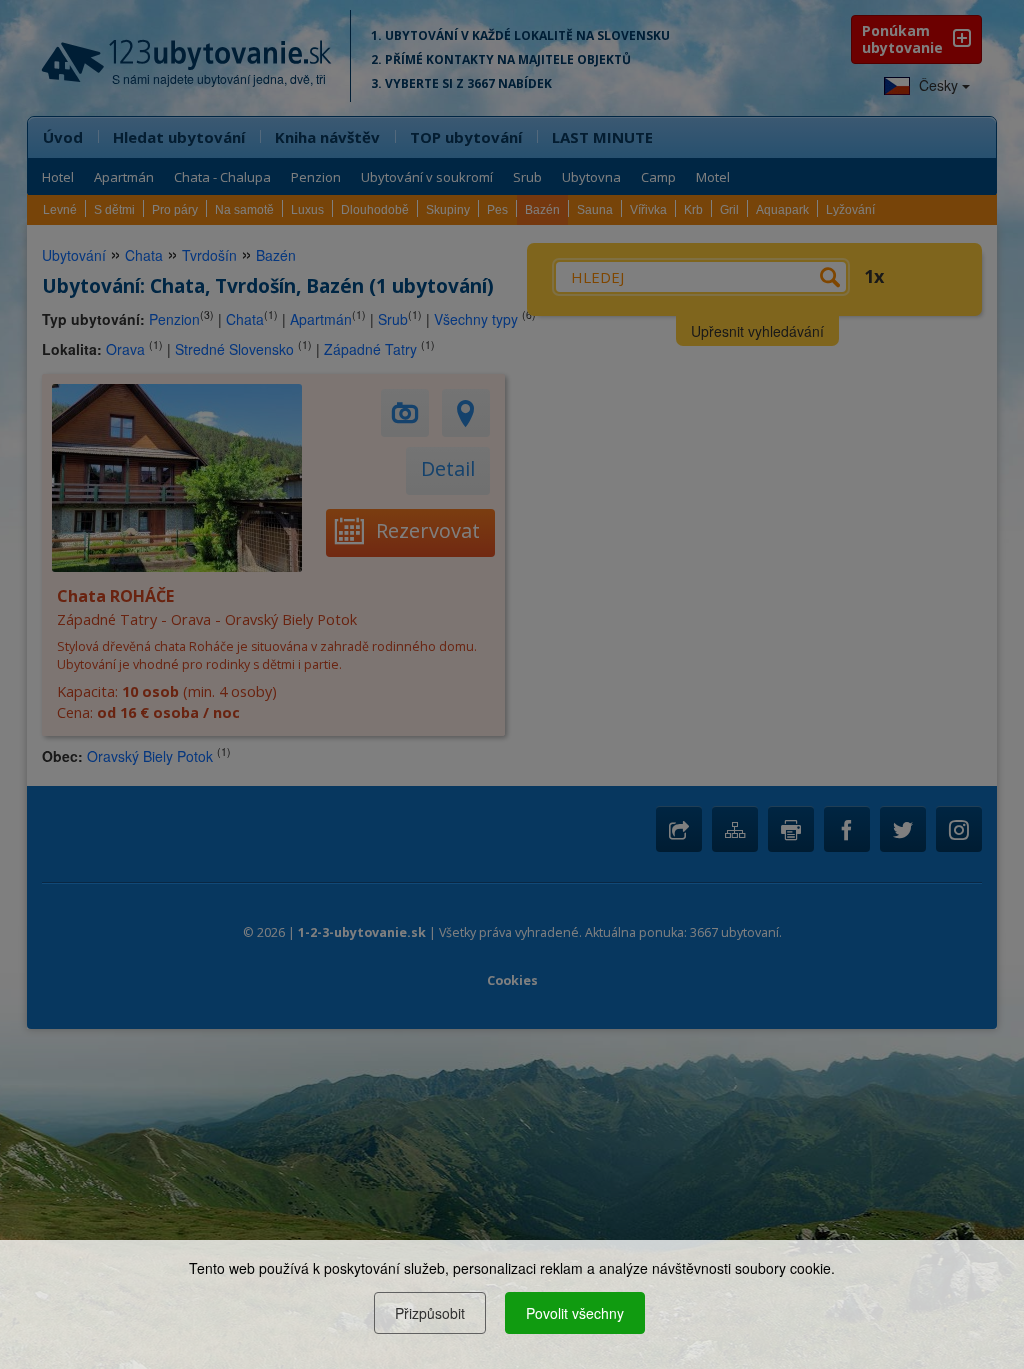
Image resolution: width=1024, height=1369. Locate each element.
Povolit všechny (575, 1313)
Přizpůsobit (430, 1313)
